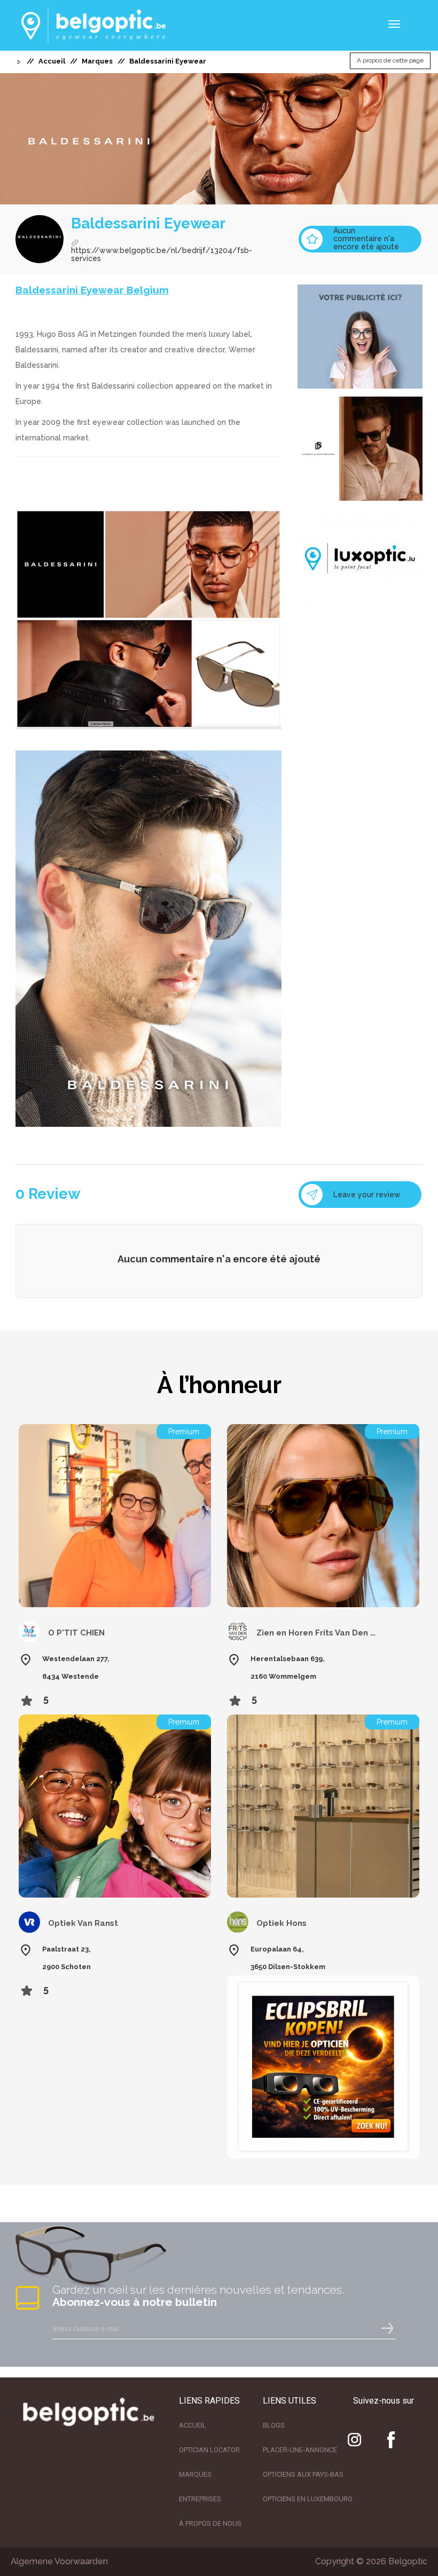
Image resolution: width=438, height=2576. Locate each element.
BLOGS (274, 2425)
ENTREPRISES (200, 2499)
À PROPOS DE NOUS (210, 2523)
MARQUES (195, 2474)
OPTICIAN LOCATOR (209, 2450)
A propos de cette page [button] (390, 61)
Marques (97, 61)
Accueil (52, 61)
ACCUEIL (193, 2425)
